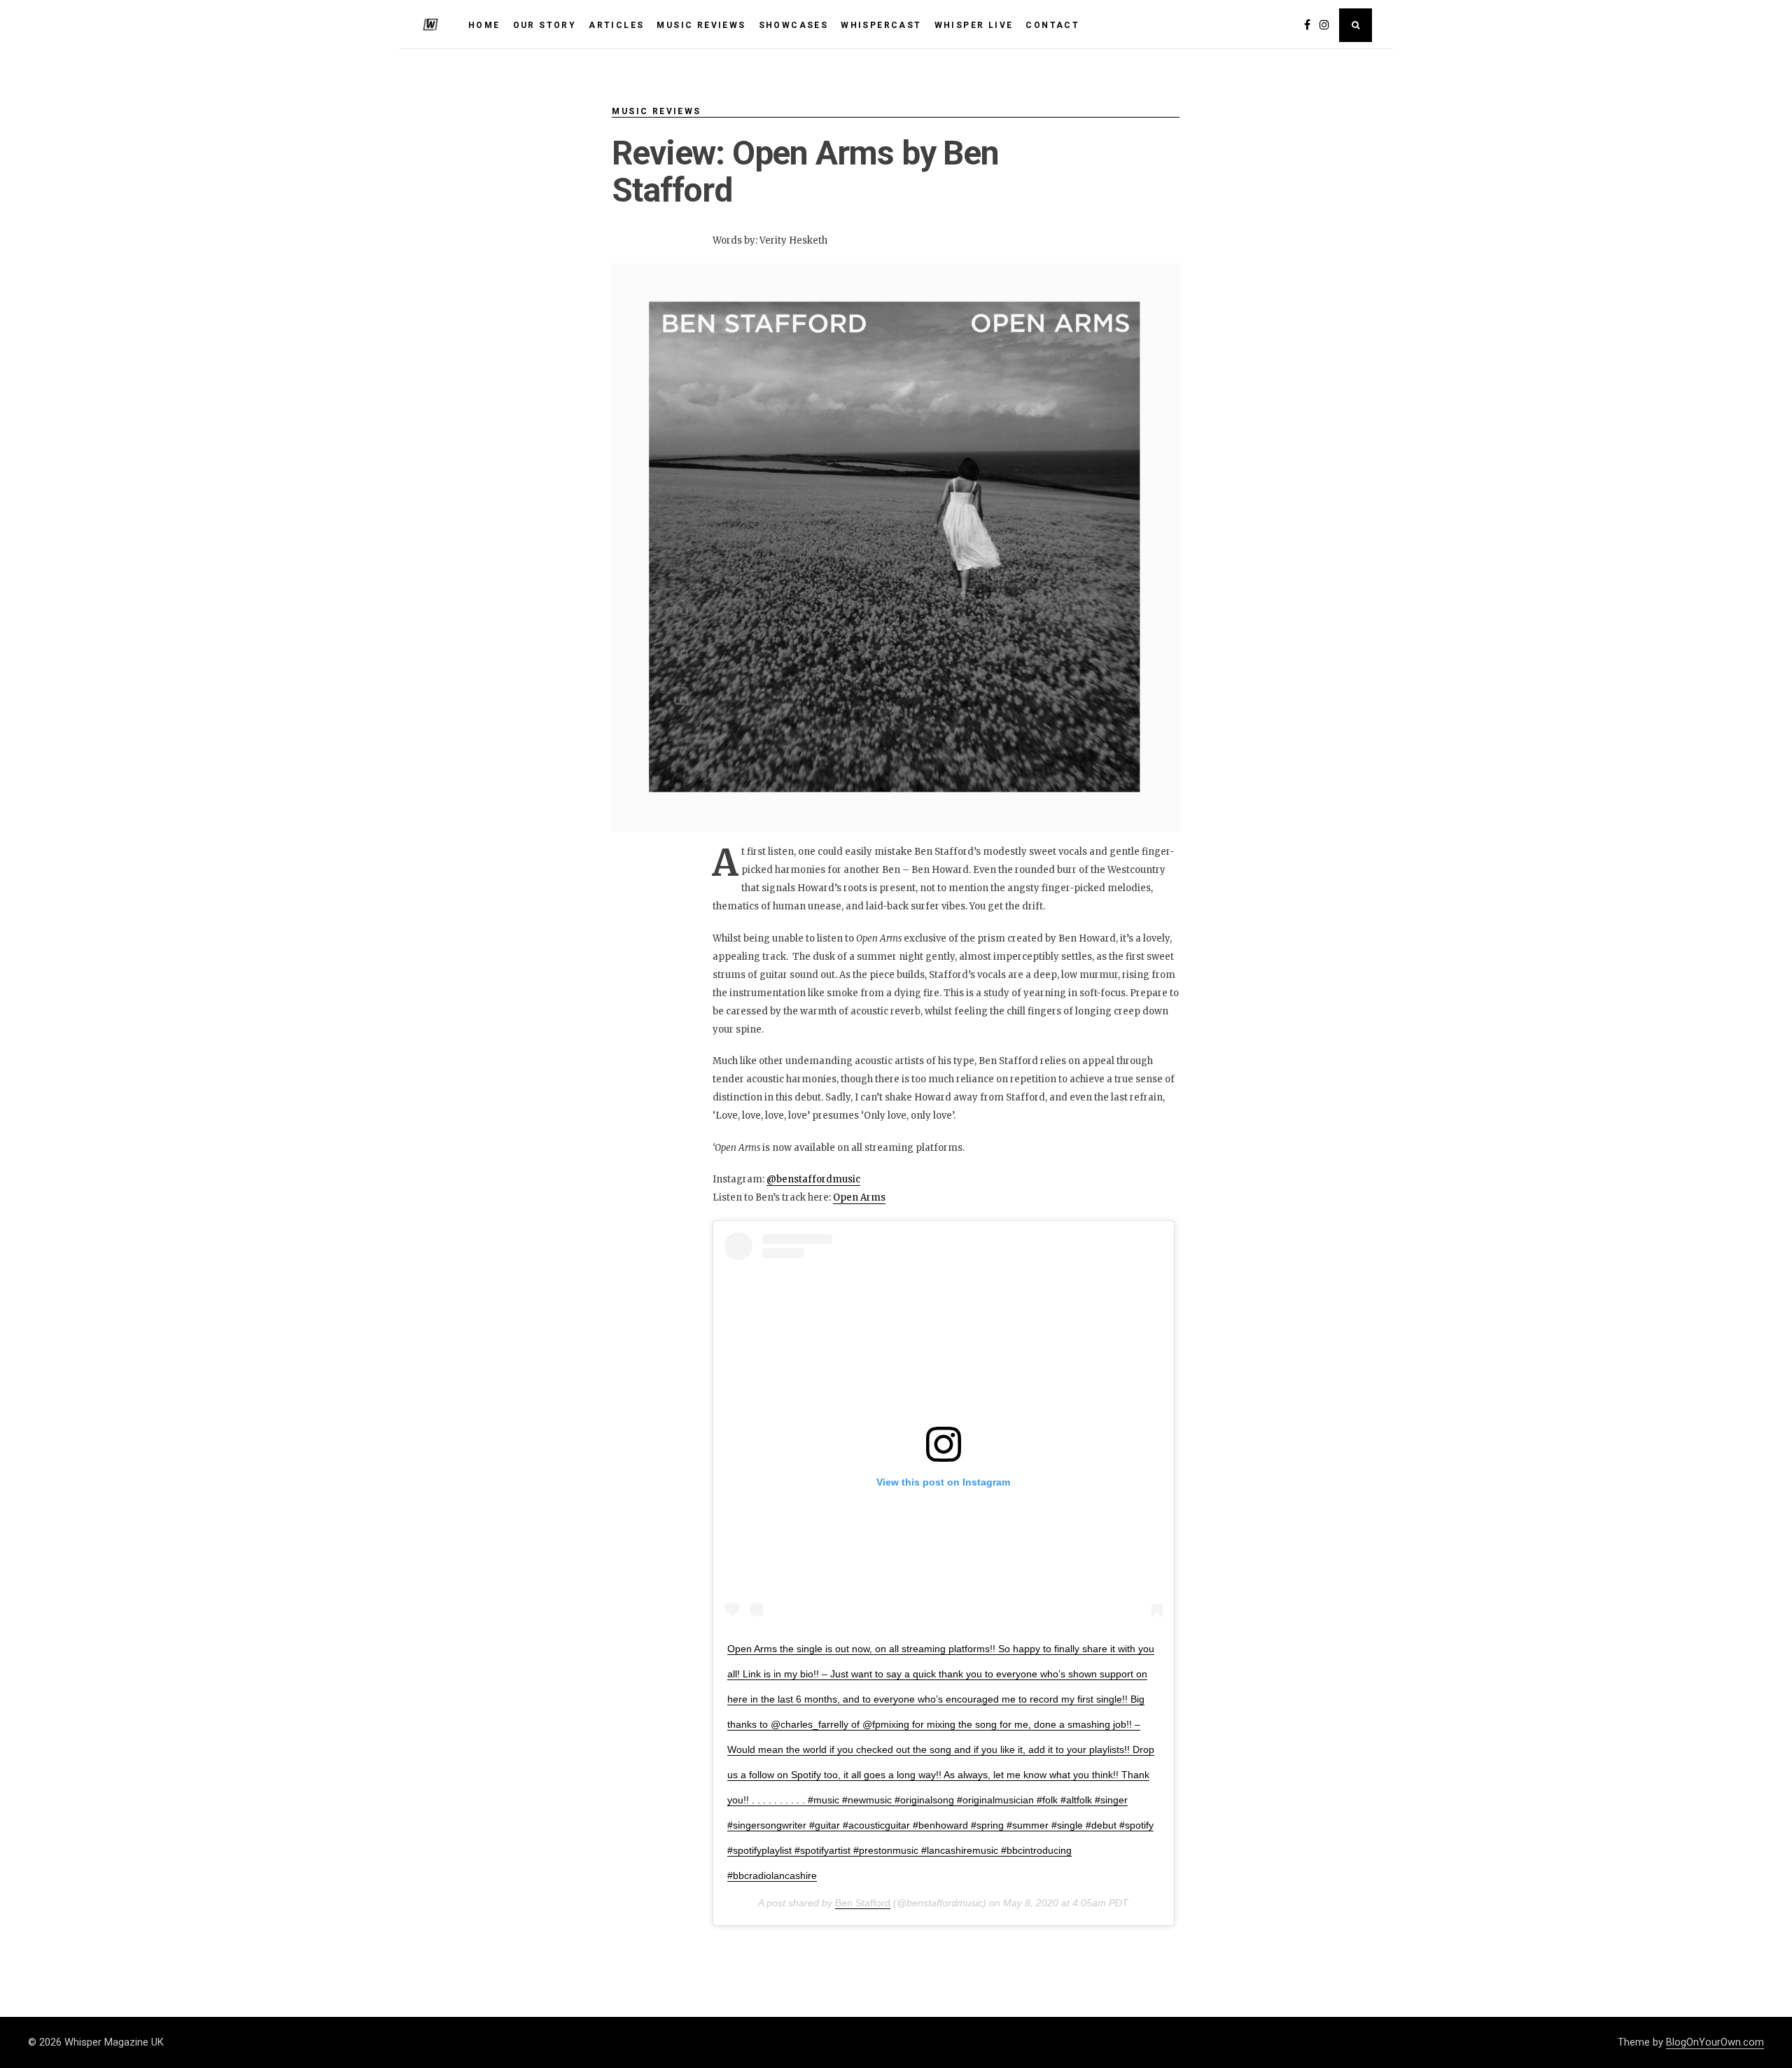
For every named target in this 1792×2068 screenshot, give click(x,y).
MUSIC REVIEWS (701, 25)
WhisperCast (881, 25)
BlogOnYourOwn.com (1715, 2042)
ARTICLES (616, 25)
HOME (484, 25)
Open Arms (859, 1197)
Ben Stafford (863, 1903)
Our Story (545, 25)
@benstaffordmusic (813, 1179)
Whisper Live (974, 25)
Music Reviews (656, 111)
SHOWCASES (794, 25)
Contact (1052, 25)
